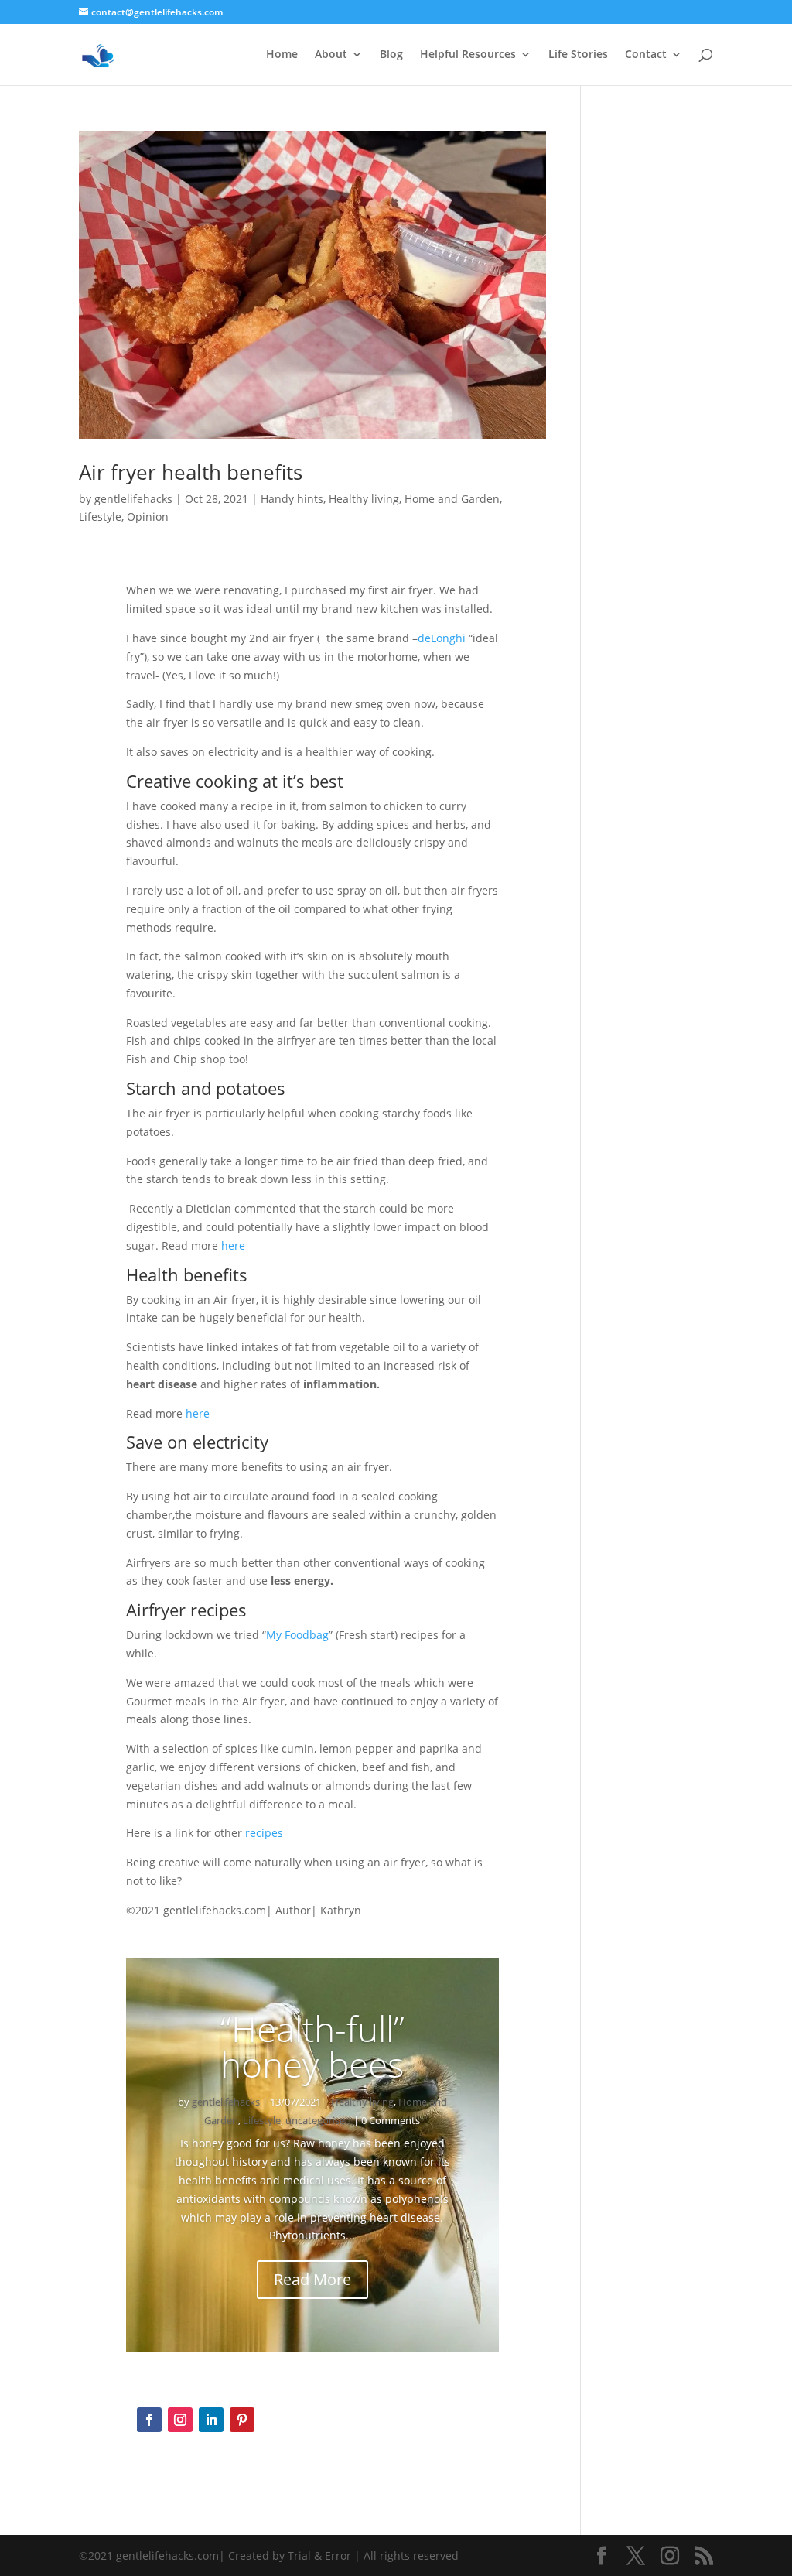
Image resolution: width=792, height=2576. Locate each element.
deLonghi (442, 638)
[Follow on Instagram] (180, 2420)
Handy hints (292, 499)
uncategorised (318, 2120)
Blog (391, 55)
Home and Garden (452, 499)
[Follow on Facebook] (149, 2420)
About (331, 55)
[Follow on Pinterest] (242, 2420)
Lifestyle (100, 517)
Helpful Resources (468, 55)
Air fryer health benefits (191, 472)
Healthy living (364, 499)
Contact (646, 55)
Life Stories (578, 55)
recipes (264, 1833)
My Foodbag (297, 1635)
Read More (312, 2279)
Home (282, 55)
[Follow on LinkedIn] (211, 2420)
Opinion (148, 517)
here (233, 1245)
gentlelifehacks (133, 499)
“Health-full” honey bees (312, 2046)
